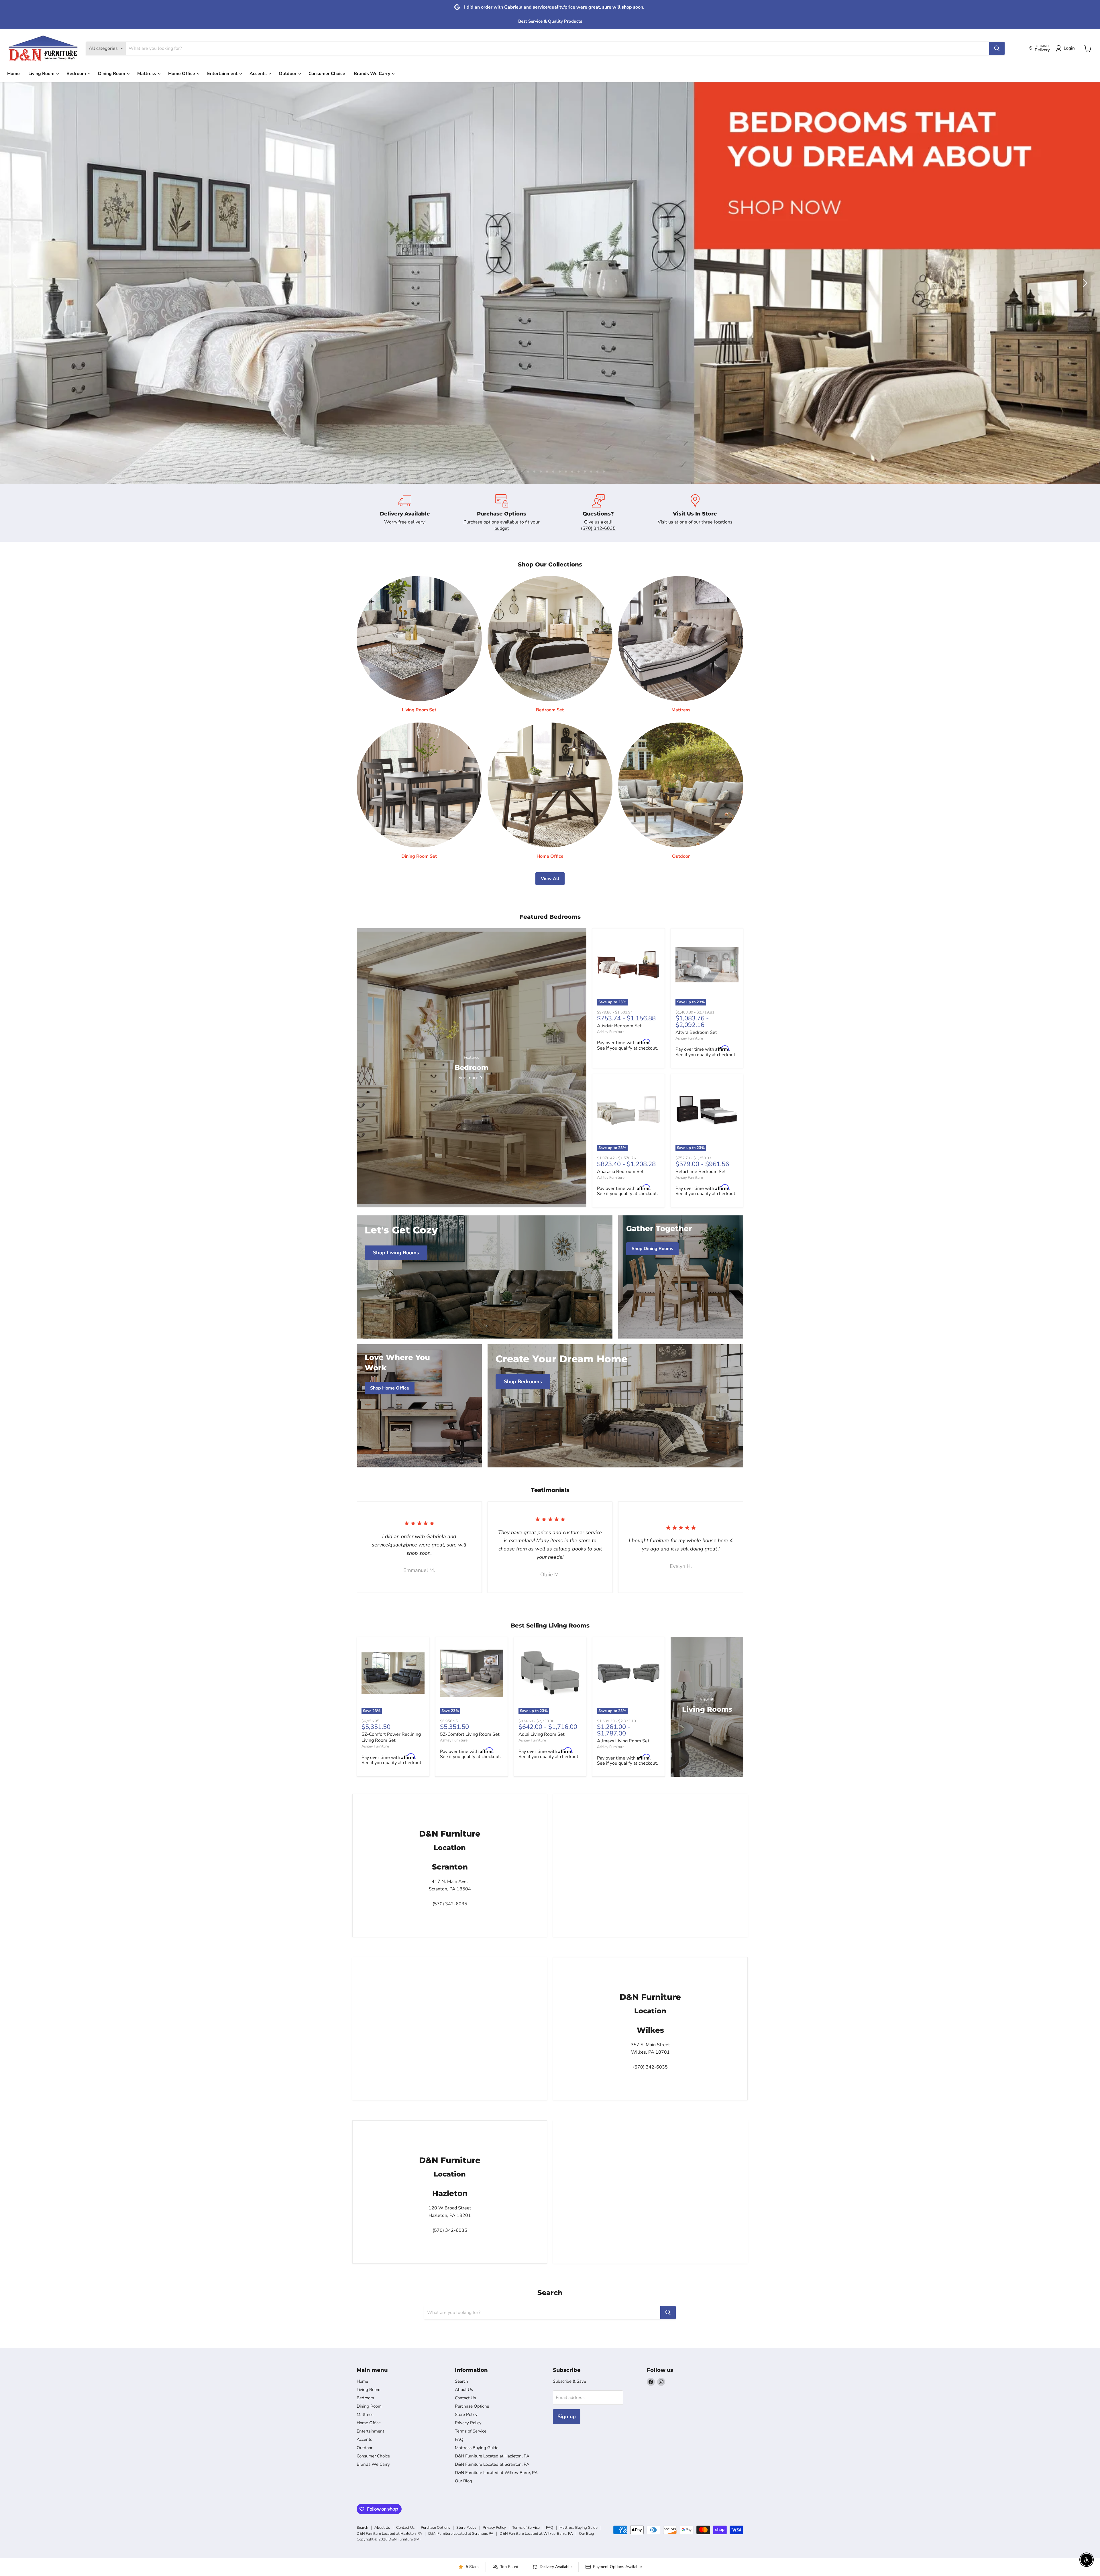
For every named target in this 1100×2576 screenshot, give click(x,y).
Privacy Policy (468, 2423)
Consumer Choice (327, 74)
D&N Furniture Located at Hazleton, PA (492, 2456)
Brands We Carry (373, 74)
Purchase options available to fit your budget (502, 525)
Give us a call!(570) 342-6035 (598, 525)
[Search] (997, 48)
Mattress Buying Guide (477, 2448)
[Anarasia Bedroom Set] (628, 1110)
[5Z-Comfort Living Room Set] (472, 1673)
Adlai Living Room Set (542, 1734)
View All (550, 879)
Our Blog (463, 2481)
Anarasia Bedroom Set (620, 1172)
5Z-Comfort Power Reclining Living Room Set (391, 1737)
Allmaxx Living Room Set (623, 1741)
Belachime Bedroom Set (701, 1172)
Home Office (182, 74)
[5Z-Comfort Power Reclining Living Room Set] (393, 1673)
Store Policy (466, 2414)
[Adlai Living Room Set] (550, 1673)
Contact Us (465, 2398)
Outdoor (288, 74)
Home (13, 74)
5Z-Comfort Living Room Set (470, 1734)
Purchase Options (472, 2406)
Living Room (42, 74)
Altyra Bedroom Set (696, 1032)
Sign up (567, 2416)
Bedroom (77, 74)
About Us (464, 2390)
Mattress (147, 74)
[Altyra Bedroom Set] (707, 965)
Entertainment (223, 74)
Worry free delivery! (405, 522)
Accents (259, 74)
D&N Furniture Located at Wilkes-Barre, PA (496, 2473)
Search (461, 2381)
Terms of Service (471, 2431)
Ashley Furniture (611, 1032)
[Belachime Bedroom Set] (707, 1110)
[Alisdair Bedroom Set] (628, 965)
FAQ (459, 2439)
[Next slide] (1084, 283)
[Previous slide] (16, 283)
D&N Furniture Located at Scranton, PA (492, 2464)
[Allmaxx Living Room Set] (628, 1673)
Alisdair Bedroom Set (619, 1026)
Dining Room (112, 74)
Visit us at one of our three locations (695, 522)
